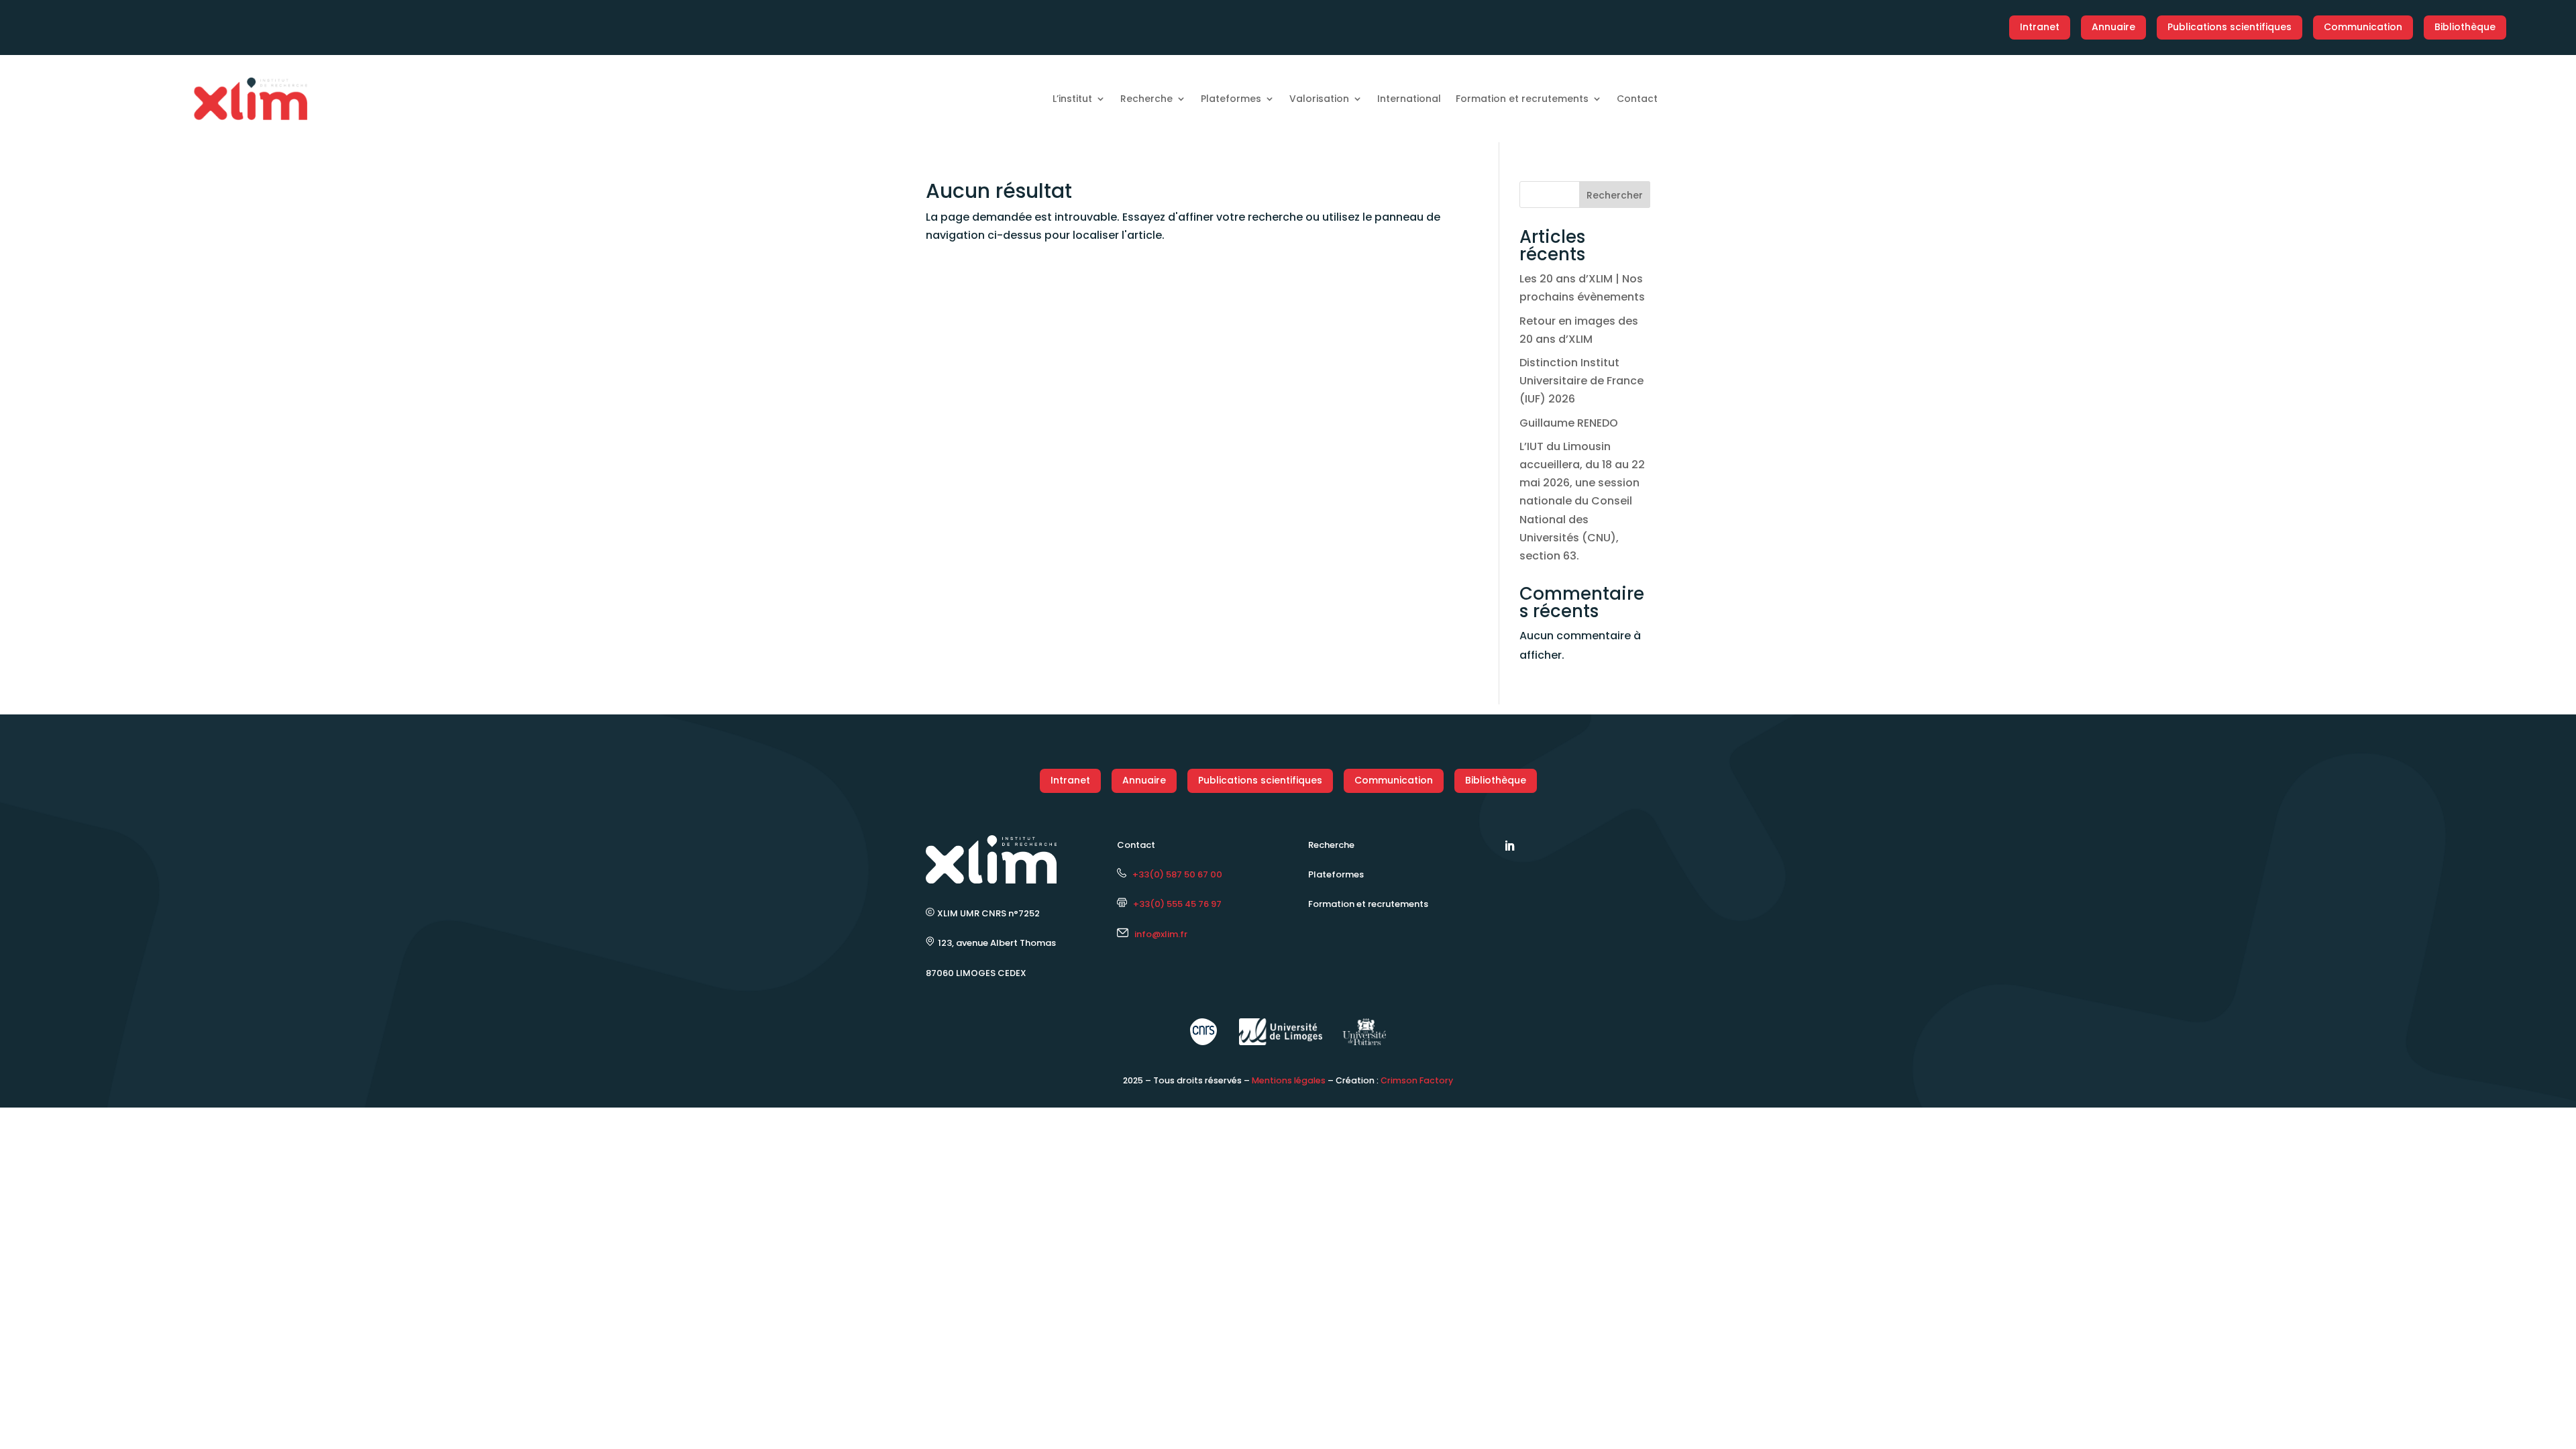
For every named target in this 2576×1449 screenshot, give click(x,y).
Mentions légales (1289, 1080)
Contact (1637, 99)
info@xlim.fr (1161, 934)
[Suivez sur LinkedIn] (1509, 846)
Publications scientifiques (2230, 27)
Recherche (1146, 99)
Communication (2363, 27)
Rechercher (1615, 195)
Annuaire (2113, 27)
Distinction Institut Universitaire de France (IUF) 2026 (1581, 381)
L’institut (1072, 99)
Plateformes (1231, 99)
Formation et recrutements (1522, 99)
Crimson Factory (1417, 1080)
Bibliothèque (2465, 27)
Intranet (2040, 27)
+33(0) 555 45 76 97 (1174, 904)
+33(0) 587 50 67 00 (1174, 874)
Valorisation (1319, 99)
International (1409, 99)
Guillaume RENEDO (1569, 423)
